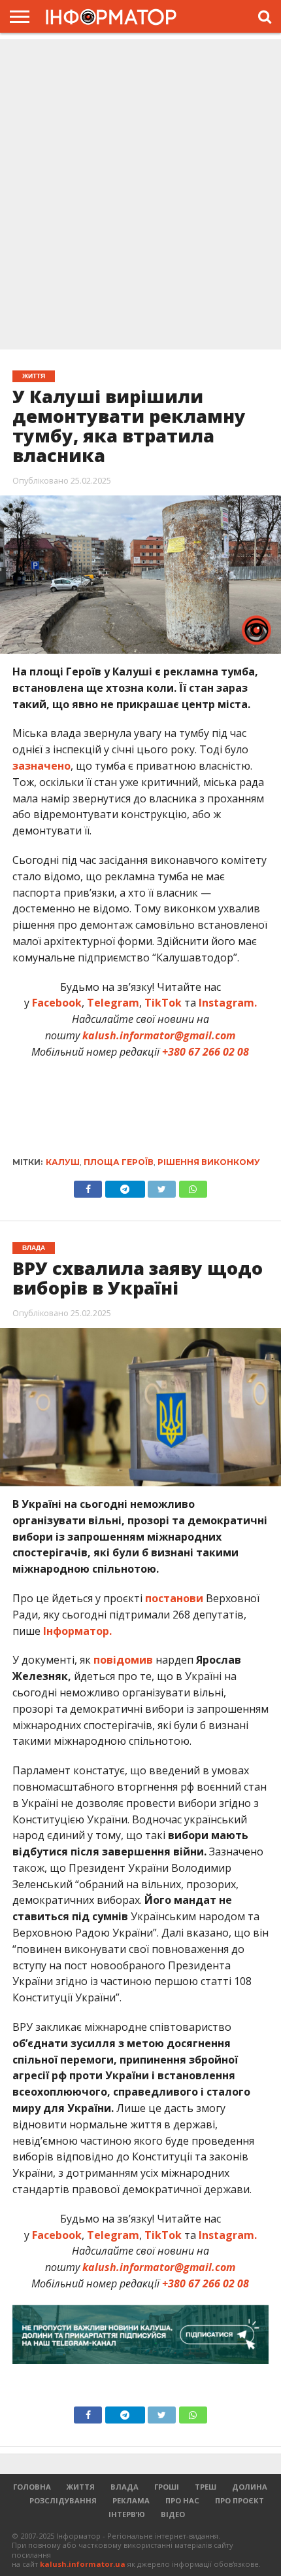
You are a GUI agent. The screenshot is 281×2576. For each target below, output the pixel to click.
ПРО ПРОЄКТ (240, 2500)
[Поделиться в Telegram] (125, 2412)
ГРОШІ (167, 2487)
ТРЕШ (206, 2487)
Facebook (57, 1003)
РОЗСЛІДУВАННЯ (63, 2500)
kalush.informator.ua (83, 2564)
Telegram (113, 1003)
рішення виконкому (209, 1162)
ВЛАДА (124, 2487)
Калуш (63, 1162)
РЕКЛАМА (131, 2500)
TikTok (163, 1003)
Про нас (182, 2500)
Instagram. (228, 1003)
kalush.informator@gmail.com (159, 1035)
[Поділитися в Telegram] (125, 1186)
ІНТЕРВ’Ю (127, 2514)
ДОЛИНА (250, 2487)
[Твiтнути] (162, 1186)
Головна (32, 2487)
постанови (174, 1598)
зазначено (41, 766)
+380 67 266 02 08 (206, 1052)
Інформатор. (77, 1631)
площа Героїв (119, 1162)
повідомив (123, 1660)
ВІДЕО (173, 2514)
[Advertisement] (140, 196)
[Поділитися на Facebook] (88, 1186)
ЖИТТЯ (81, 2487)
